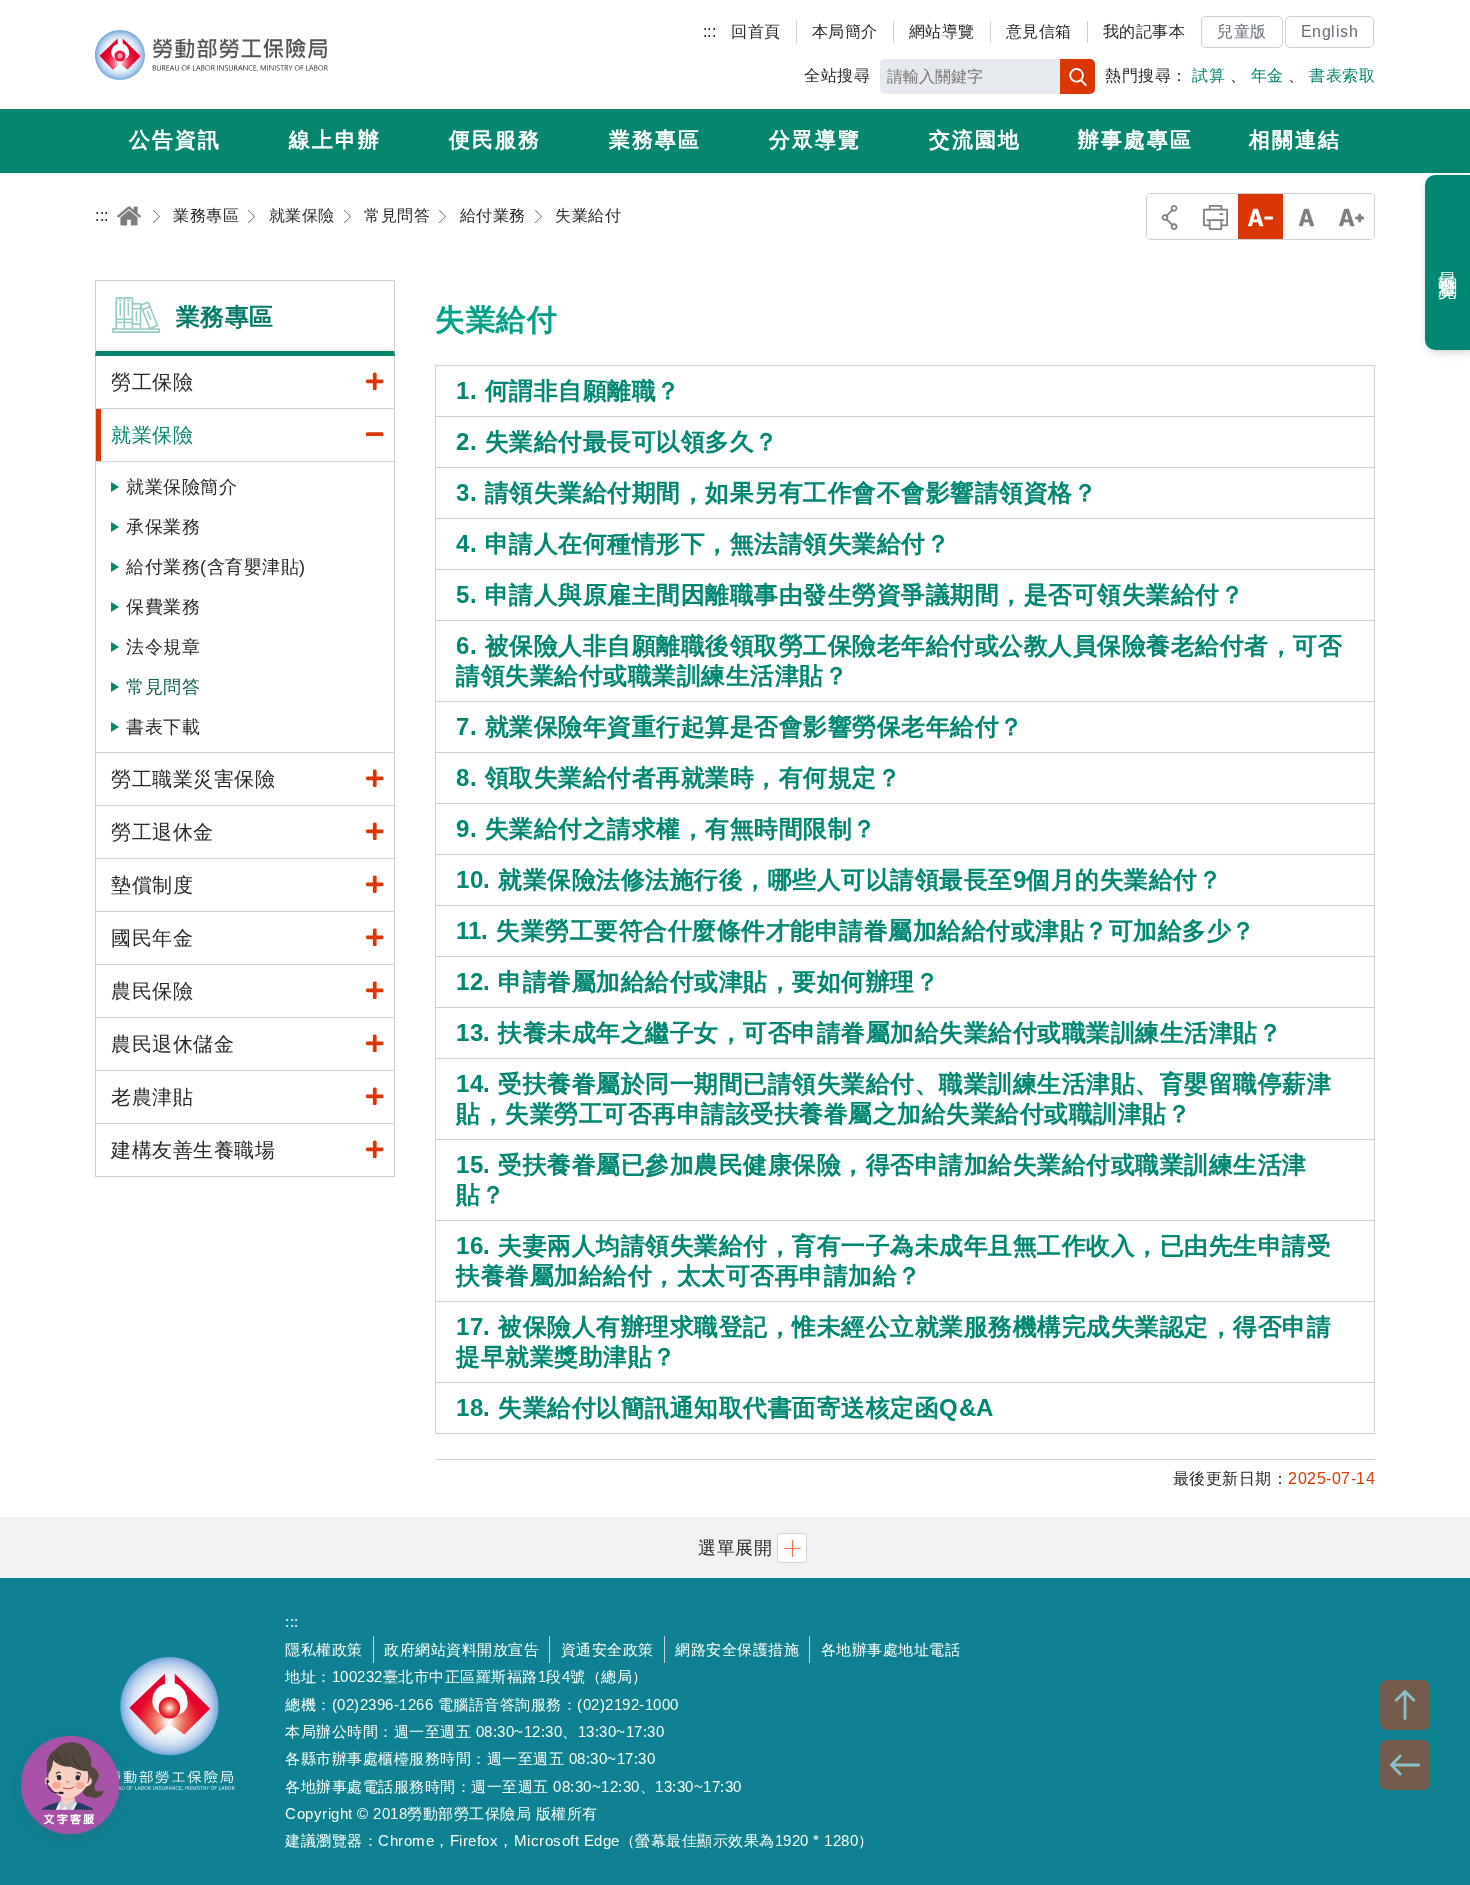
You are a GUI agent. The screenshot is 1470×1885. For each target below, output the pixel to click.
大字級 (1351, 216)
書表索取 (1342, 75)
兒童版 (1242, 31)
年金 (1267, 75)
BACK (1405, 1765)
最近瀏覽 (1448, 263)
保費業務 (163, 607)
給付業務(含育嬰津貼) (216, 567)
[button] (735, 1547)
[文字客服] (70, 1785)
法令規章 (163, 647)
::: (710, 31)
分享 (1169, 216)
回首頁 (756, 31)
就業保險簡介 (181, 487)
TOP (1405, 1705)
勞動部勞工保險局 (211, 55)
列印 (1215, 216)
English (1330, 31)
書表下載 (163, 727)
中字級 (1306, 216)
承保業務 (163, 527)
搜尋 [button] (1077, 76)
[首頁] (129, 215)
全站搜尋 (837, 75)
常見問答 (163, 687)
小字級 (1260, 216)
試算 (1208, 75)
